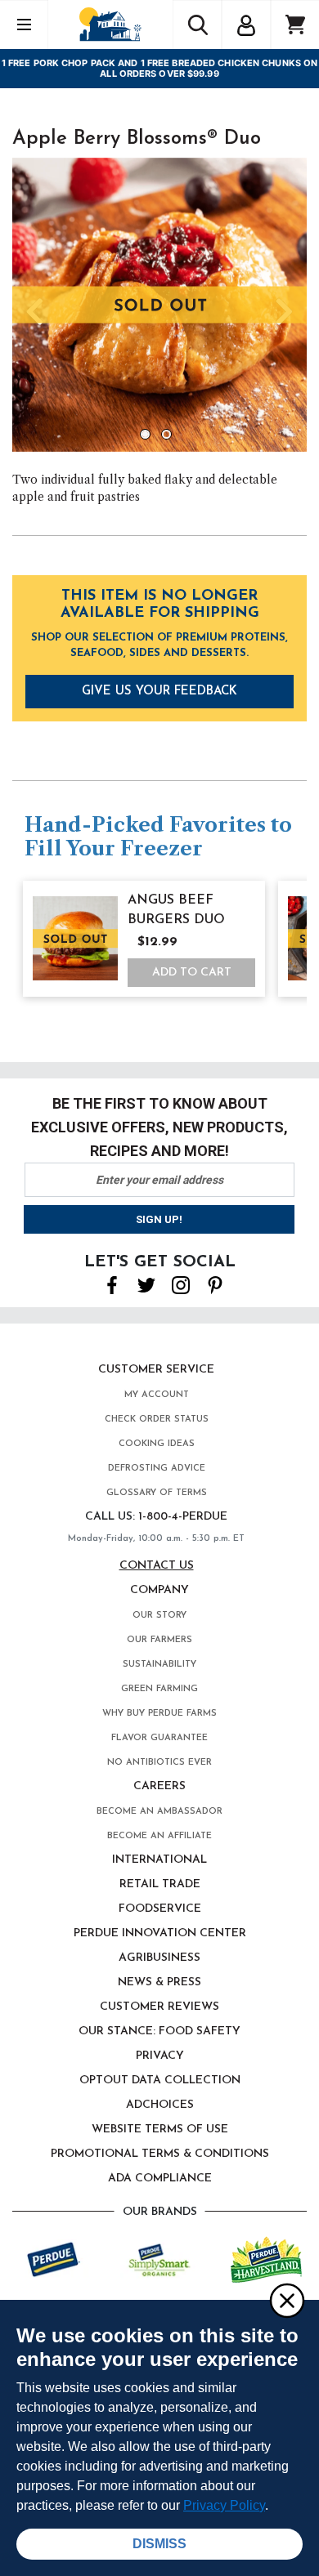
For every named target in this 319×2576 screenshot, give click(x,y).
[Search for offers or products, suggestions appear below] (197, 25)
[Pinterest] (215, 1284)
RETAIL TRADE (160, 1884)
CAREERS (159, 1786)
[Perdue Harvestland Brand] (266, 2258)
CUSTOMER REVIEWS (159, 2007)
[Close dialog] (286, 2300)
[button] (246, 23)
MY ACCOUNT (157, 1395)
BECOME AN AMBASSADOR (159, 1812)
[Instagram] (181, 1284)
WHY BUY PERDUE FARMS (159, 1714)
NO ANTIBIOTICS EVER (159, 1763)
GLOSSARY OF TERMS (157, 1493)
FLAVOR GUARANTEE (159, 1738)
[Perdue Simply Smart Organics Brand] (160, 2258)
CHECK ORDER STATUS (157, 1420)
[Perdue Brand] (54, 2258)
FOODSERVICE (160, 1909)
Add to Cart (192, 973)
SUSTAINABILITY (159, 1665)
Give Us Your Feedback (159, 692)
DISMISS (159, 2544)
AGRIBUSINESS (159, 1958)
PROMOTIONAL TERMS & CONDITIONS (160, 2154)
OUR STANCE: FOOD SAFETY (159, 2031)
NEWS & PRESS (159, 1982)
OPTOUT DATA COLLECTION (160, 2080)
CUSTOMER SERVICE (156, 1370)
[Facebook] (112, 1284)
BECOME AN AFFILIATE (159, 1836)
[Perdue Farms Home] (110, 24)
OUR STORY (159, 1616)
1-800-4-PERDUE (183, 1517)
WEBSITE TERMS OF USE (160, 2130)
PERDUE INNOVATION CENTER (160, 1933)
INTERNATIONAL (159, 1860)
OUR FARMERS (159, 1640)
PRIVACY (160, 2056)
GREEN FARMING (159, 1689)
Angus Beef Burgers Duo (176, 910)
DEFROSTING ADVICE (157, 1469)
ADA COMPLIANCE (160, 2179)
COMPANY (159, 1590)
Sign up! (159, 1219)
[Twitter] (146, 1284)
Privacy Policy (224, 2505)
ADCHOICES (160, 2105)
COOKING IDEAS (157, 1444)
